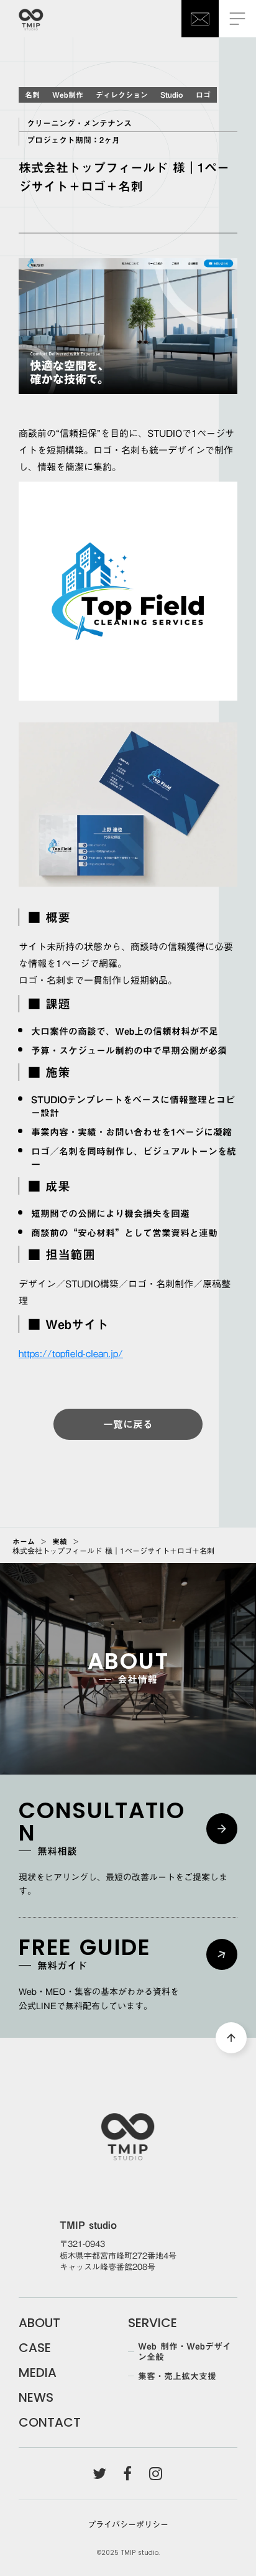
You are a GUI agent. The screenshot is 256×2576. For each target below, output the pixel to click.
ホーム (24, 1541)
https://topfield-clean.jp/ (71, 1353)
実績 (60, 1541)
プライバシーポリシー (128, 2524)
